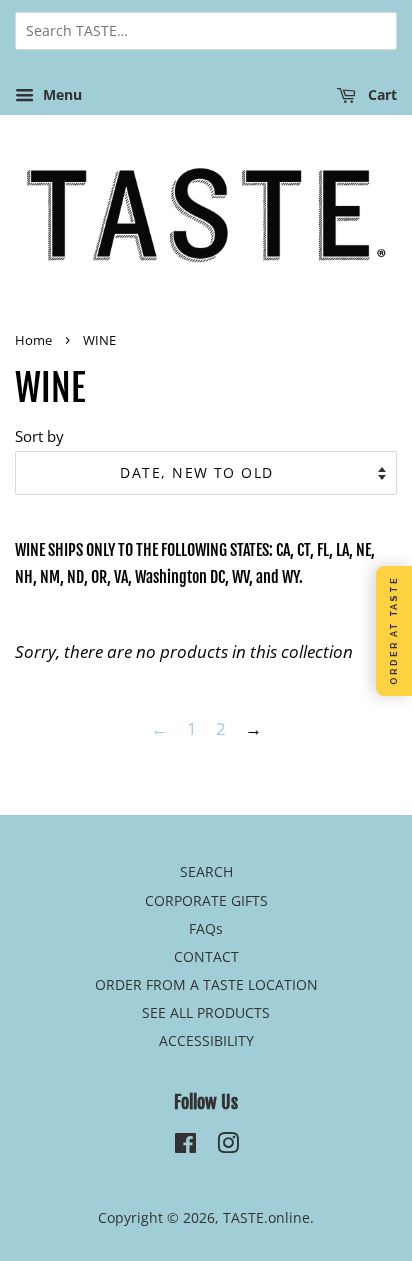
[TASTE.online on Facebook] (185, 1146)
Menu (60, 94)
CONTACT (206, 956)
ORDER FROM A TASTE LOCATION (206, 984)
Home (33, 340)
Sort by (39, 436)
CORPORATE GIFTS (206, 900)
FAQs (206, 928)
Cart (380, 94)
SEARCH (206, 871)
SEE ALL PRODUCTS (206, 1012)
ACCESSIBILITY (206, 1040)
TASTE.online (266, 1217)
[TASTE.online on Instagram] (228, 1146)
